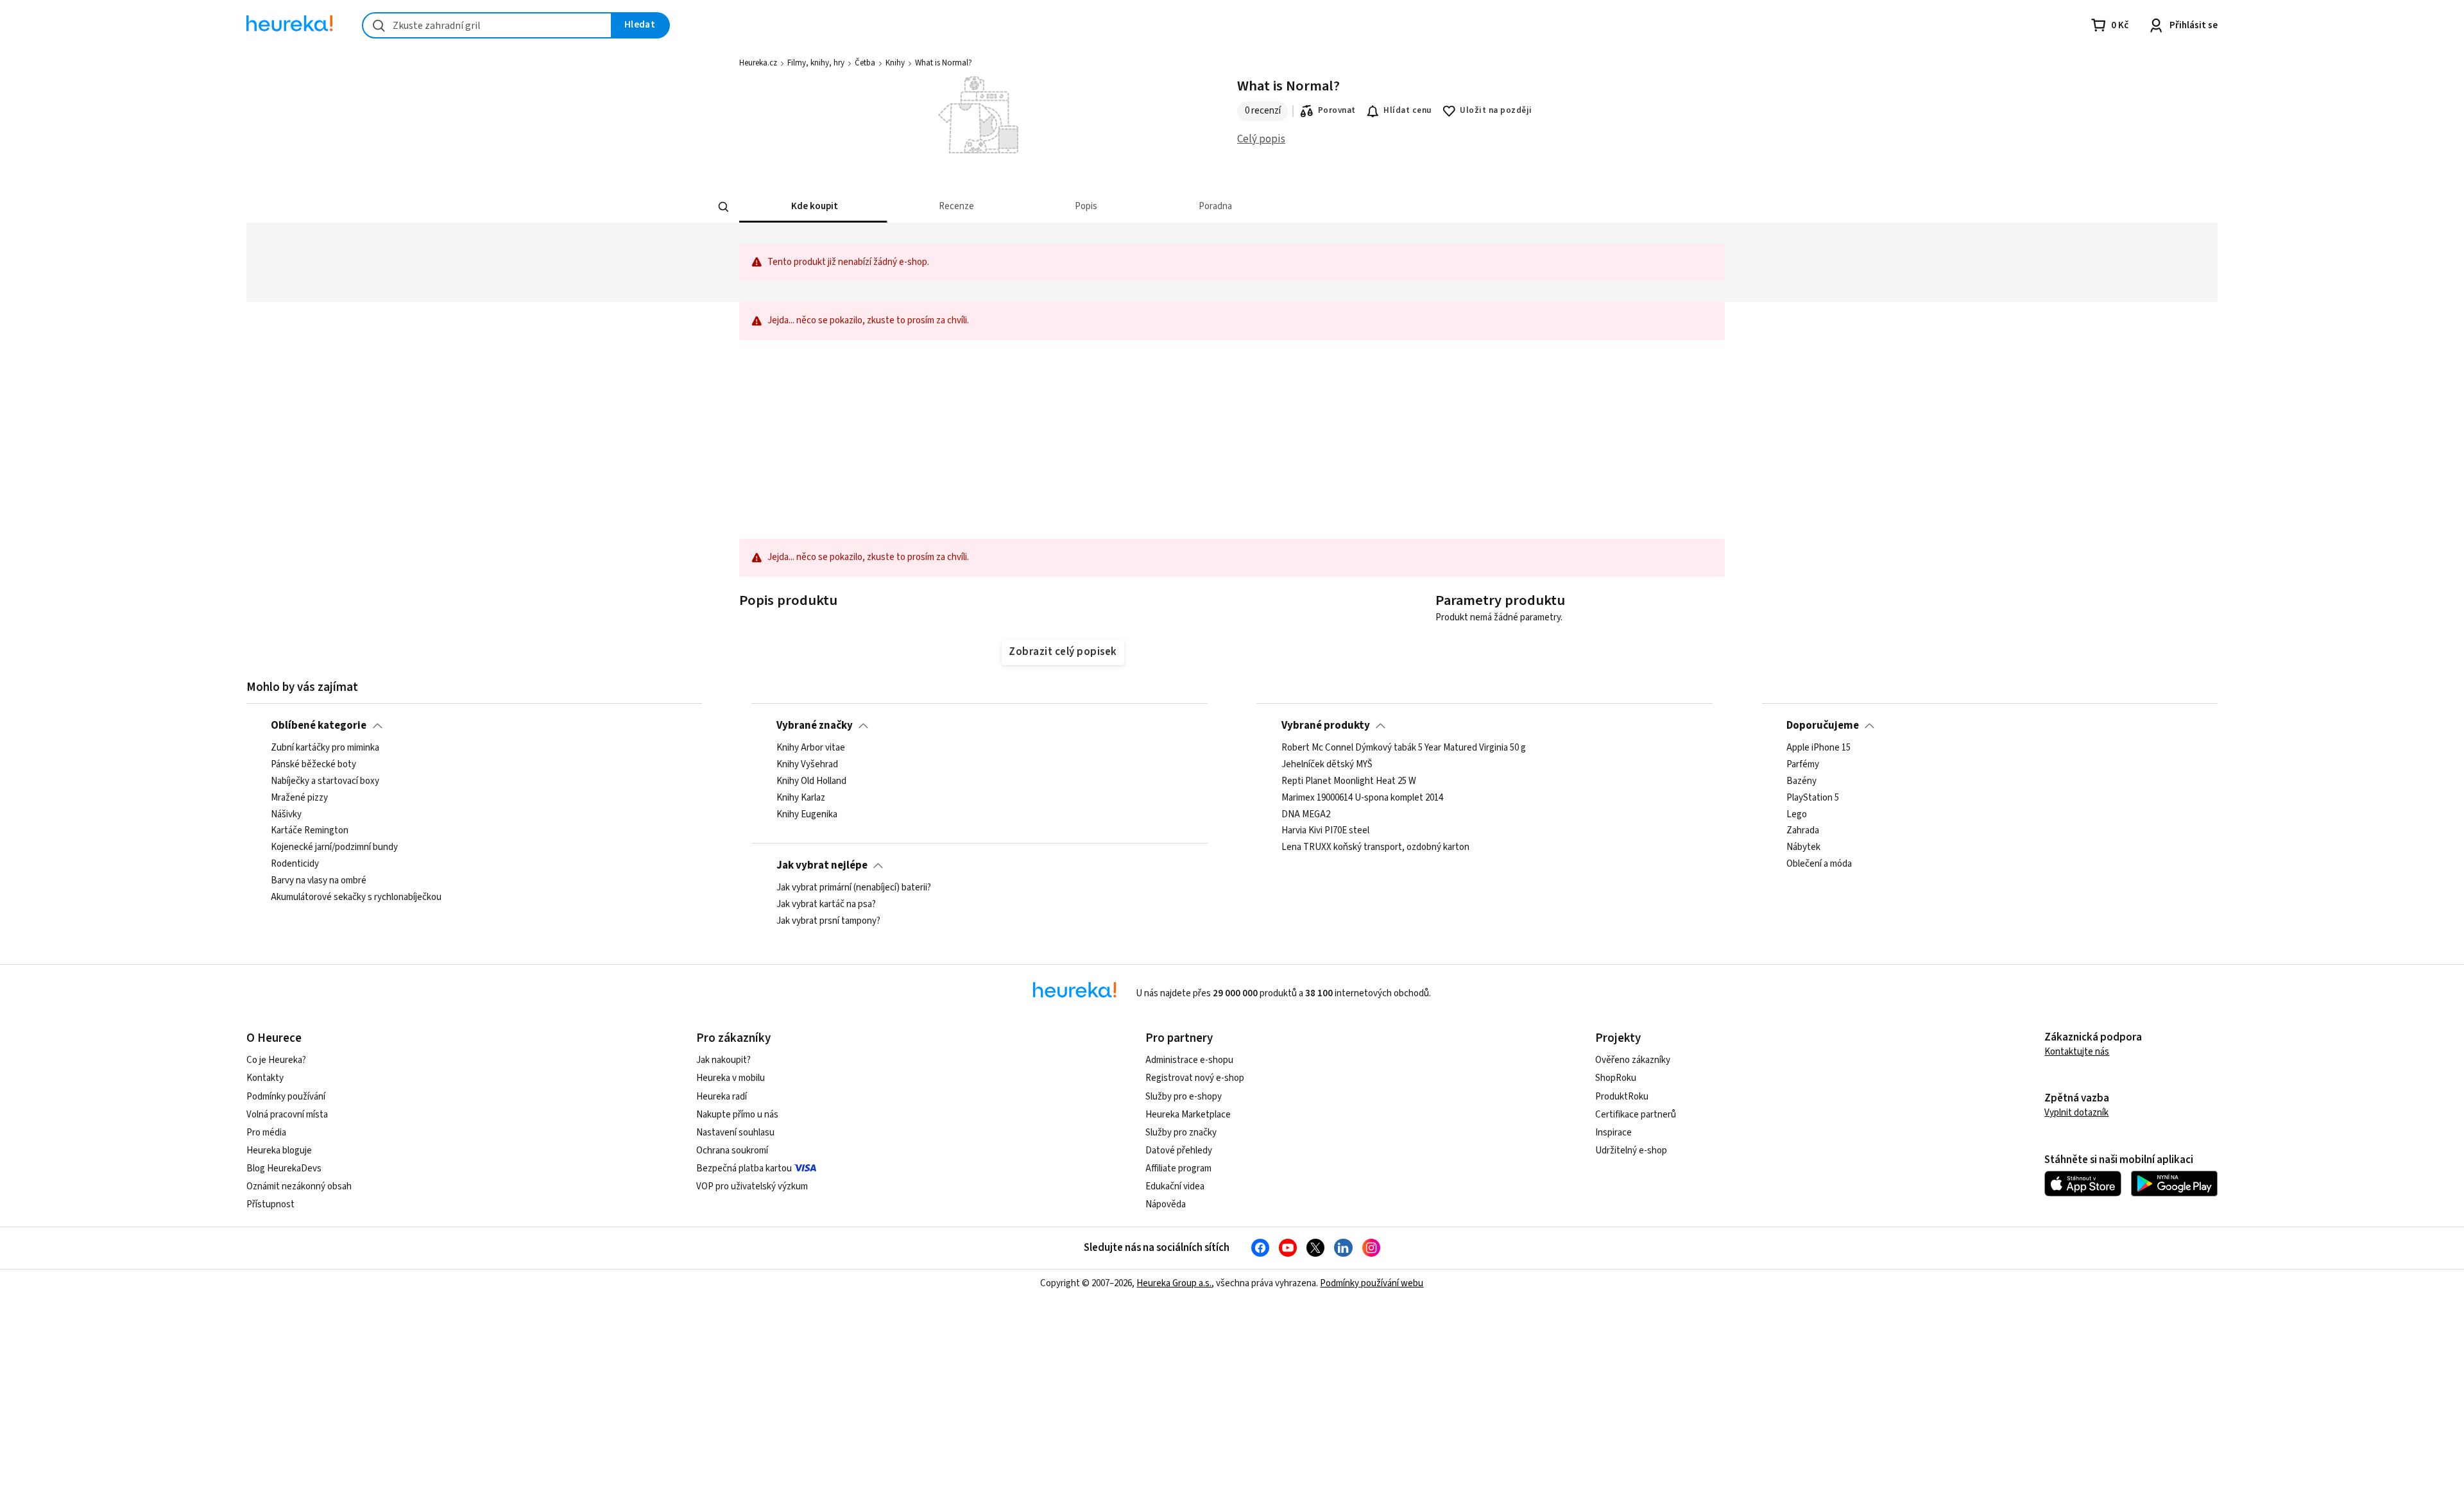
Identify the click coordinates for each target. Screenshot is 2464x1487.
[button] (813, 207)
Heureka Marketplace (1188, 1115)
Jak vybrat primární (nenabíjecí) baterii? (854, 888)
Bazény (1801, 781)
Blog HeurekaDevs (284, 1168)
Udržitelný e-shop (1631, 1151)
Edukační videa (1175, 1186)
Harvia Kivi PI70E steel (1325, 831)
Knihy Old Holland (811, 781)
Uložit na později (1496, 110)
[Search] (724, 207)
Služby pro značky (1181, 1133)
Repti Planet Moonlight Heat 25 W (1349, 781)
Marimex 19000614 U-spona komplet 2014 (1362, 798)
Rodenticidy (295, 865)
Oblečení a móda (1819, 865)
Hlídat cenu (1407, 110)
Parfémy (1803, 765)
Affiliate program (1178, 1168)
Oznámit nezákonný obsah (299, 1186)
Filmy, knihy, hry (816, 63)
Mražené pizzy (299, 798)
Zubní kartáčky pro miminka (325, 748)
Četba (865, 63)
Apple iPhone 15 (1818, 748)
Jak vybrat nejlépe (822, 865)
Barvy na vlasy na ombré (319, 881)
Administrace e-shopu (1189, 1060)
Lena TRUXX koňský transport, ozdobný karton (1375, 848)
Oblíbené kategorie (319, 726)
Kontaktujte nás (2077, 1052)
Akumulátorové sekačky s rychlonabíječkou (356, 897)
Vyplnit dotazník (2076, 1113)
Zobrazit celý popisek (1063, 652)
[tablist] (1216, 207)
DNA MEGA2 (1306, 815)
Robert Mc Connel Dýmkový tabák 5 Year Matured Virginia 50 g (1404, 748)
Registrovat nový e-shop (1195, 1078)
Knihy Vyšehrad (807, 765)
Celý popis (1261, 139)
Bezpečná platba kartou (744, 1168)
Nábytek (1803, 848)
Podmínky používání (286, 1097)
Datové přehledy (1179, 1151)
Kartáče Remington (310, 831)
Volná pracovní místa (287, 1115)
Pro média (266, 1133)
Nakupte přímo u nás (737, 1115)
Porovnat (1337, 110)
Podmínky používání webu (1372, 1283)
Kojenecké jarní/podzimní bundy (334, 848)
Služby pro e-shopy (1184, 1097)
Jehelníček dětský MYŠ (1327, 765)
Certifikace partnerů (1636, 1115)
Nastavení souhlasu (735, 1133)
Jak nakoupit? (723, 1060)
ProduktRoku (1622, 1097)
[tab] (813, 207)
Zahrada (1803, 831)
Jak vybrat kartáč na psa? (826, 905)
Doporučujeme (1823, 726)
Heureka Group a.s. (1174, 1283)
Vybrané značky (815, 726)
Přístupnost (270, 1204)
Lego (1797, 815)
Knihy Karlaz (801, 798)
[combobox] (487, 25)
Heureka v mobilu (731, 1078)
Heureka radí (722, 1097)
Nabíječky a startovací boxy (325, 781)
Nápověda (1166, 1204)
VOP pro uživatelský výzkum (752, 1186)
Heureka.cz (758, 63)
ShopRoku (1616, 1078)
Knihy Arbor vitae (811, 748)
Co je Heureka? (276, 1060)
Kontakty (265, 1078)
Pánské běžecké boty (313, 765)
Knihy (895, 63)
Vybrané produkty (1326, 726)
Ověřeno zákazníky (1633, 1060)
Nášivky (286, 815)
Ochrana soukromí (732, 1151)
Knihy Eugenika (807, 815)
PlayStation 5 (1813, 798)
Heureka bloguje (279, 1151)
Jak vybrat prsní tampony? (828, 921)
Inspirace (1613, 1133)
